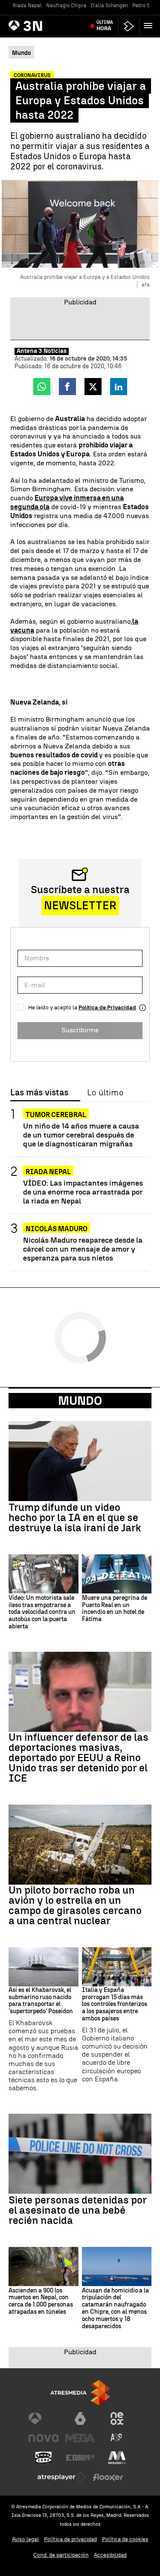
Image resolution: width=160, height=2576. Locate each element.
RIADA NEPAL (48, 1172)
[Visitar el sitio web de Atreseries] (117, 2438)
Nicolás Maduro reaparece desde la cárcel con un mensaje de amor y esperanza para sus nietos (83, 1249)
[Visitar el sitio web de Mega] (80, 2438)
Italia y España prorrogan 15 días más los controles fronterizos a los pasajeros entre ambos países (115, 2004)
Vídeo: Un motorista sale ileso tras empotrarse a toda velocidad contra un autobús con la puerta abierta (42, 1612)
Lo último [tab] (105, 1093)
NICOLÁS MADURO (57, 1229)
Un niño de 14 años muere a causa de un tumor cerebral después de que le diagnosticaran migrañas (81, 1135)
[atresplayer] (129, 26)
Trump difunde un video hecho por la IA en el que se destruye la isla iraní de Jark (75, 1518)
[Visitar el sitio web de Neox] (117, 2418)
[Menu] (150, 26)
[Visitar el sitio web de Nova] (44, 2438)
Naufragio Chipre (66, 6)
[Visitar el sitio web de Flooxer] (108, 2477)
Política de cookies (125, 2539)
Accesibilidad (110, 2555)
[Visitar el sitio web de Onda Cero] (44, 2458)
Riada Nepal (27, 6)
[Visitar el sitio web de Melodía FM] (117, 2458)
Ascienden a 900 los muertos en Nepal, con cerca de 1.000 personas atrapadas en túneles (41, 2301)
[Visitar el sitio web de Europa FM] (80, 2458)
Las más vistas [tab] (39, 1093)
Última (105, 26)
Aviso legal (25, 2539)
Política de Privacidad (107, 1007)
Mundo (80, 1401)
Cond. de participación (61, 2555)
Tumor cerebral (56, 1115)
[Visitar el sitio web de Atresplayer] (62, 2477)
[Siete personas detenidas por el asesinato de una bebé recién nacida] (80, 2154)
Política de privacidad (70, 2539)
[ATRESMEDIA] (80, 2393)
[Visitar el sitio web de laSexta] (80, 2418)
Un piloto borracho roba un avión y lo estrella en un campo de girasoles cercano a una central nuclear (75, 1905)
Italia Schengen (109, 6)
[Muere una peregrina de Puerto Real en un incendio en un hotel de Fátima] (117, 1574)
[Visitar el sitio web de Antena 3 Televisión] (44, 2418)
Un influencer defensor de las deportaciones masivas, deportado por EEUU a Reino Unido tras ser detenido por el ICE (79, 1758)
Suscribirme (80, 1030)
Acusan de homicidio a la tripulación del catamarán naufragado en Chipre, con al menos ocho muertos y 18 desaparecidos (115, 2309)
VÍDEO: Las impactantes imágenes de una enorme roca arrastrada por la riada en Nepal (83, 1192)
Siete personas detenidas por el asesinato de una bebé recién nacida (78, 2210)
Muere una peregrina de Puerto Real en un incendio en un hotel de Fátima (115, 1609)
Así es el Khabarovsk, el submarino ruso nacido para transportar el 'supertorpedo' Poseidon (41, 2001)
